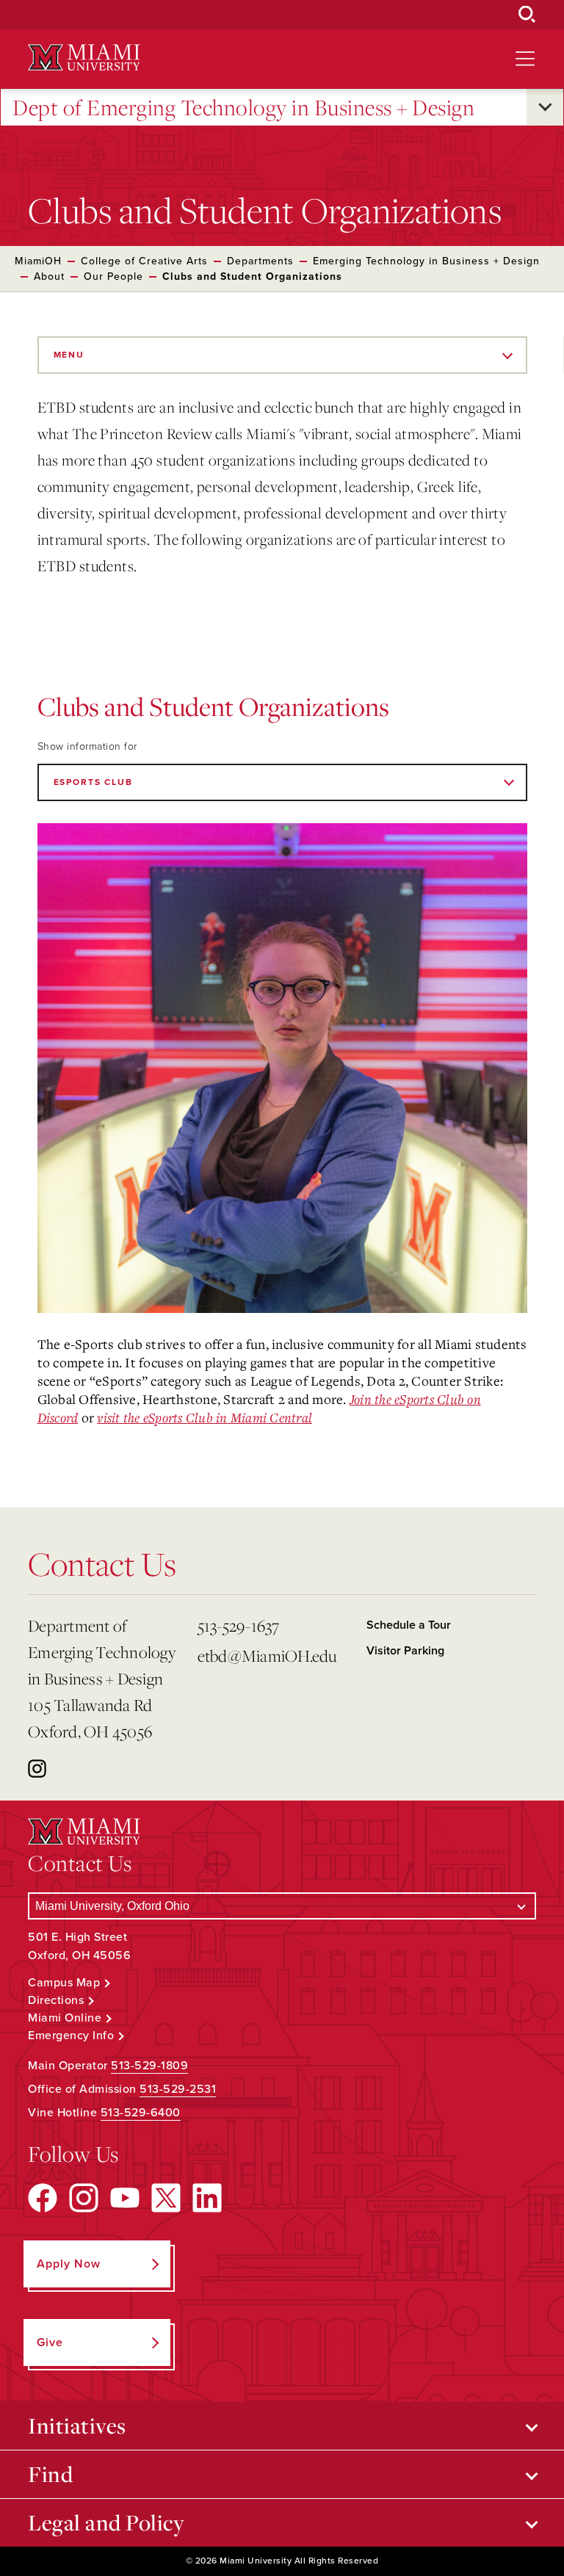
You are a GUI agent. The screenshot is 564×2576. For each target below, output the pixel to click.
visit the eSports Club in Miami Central (205, 1417)
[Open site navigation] (525, 59)
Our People (113, 276)
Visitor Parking (405, 1651)
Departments (260, 261)
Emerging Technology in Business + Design (426, 261)
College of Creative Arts (144, 261)
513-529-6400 (141, 2113)
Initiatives (77, 2425)
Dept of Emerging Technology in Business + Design (243, 107)
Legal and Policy (106, 2522)
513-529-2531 (178, 2089)
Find (50, 2474)
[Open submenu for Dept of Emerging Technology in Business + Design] (545, 107)
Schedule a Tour (409, 1625)
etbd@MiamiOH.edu (267, 1656)
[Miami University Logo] (84, 58)
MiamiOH (38, 261)
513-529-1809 (149, 2066)
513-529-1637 (239, 1625)
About (49, 276)
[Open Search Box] (527, 15)
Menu (69, 355)
